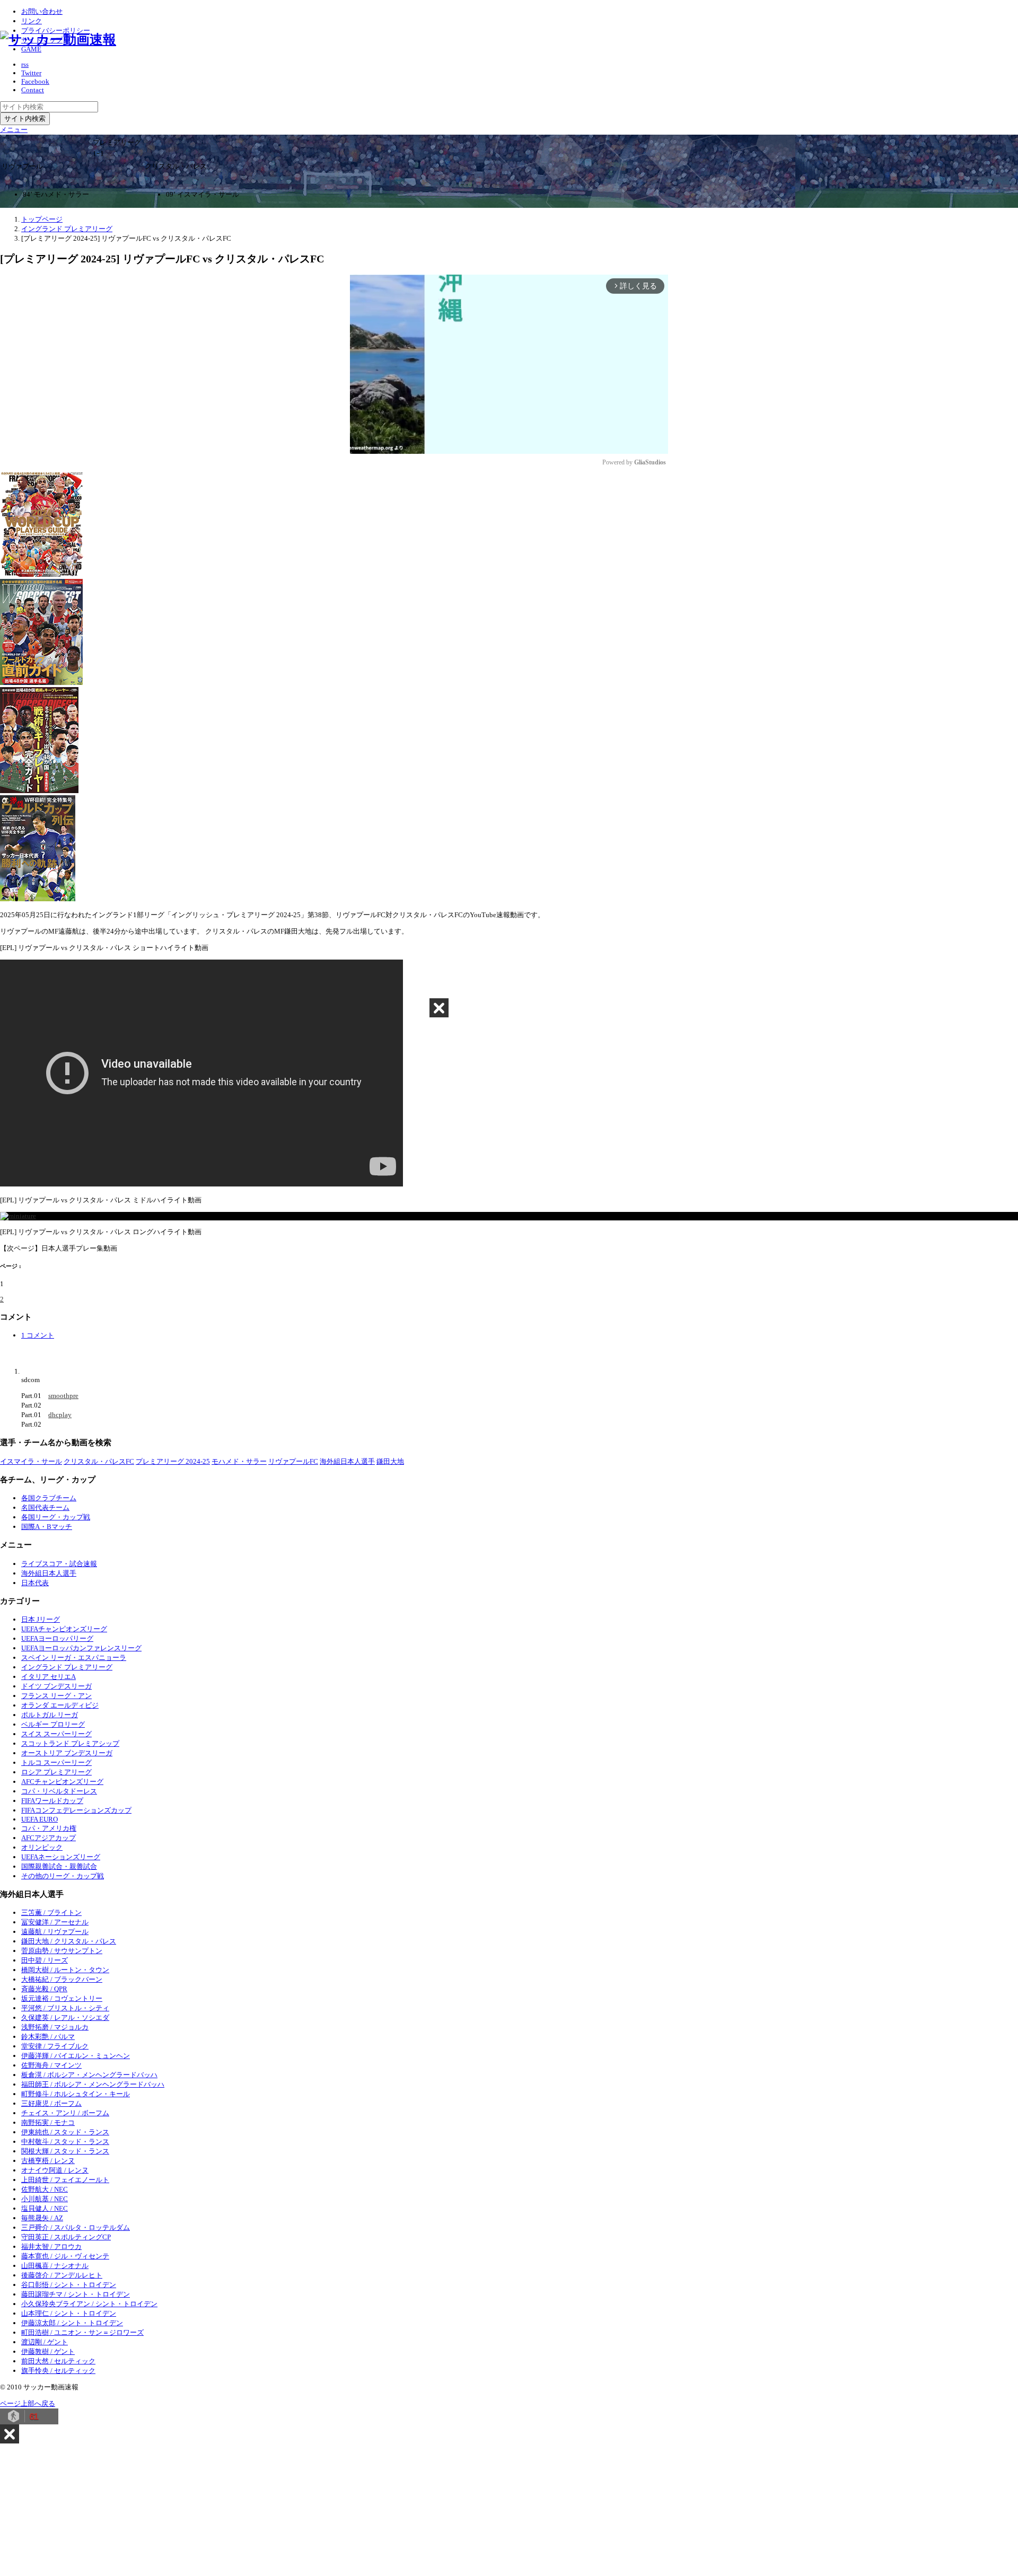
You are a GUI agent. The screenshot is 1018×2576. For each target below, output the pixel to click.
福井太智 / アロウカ (51, 2247)
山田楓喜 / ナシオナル (55, 2266)
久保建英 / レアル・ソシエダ (65, 2017)
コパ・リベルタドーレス (59, 1791)
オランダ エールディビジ (60, 1705)
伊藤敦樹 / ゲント (48, 2351)
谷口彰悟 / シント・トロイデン (69, 2285)
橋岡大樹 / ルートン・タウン (65, 1970)
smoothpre (63, 1396)
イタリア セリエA (49, 1677)
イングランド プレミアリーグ (67, 1667)
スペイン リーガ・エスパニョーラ (74, 1658)
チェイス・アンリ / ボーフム (65, 2113)
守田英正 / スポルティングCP (66, 2237)
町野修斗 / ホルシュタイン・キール (76, 2094)
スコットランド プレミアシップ (70, 1743)
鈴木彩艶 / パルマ (48, 2037)
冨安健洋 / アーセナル (55, 1922)
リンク (32, 21)
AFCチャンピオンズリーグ (62, 1782)
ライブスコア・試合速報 (59, 1564)
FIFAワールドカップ (52, 1801)
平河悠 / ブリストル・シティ (65, 2008)
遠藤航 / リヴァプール (55, 1932)
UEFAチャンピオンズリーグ (64, 1629)
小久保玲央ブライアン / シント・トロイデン (89, 2304)
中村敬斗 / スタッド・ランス (65, 2142)
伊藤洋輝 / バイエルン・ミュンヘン (76, 2056)
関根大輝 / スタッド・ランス (65, 2151)
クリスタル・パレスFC (99, 1461)
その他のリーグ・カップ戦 (63, 1876)
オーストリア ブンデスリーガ (67, 1753)
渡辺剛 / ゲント (45, 2342)
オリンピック (42, 1847)
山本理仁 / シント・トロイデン (69, 2313)
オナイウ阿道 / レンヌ (55, 2170)
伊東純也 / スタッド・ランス (65, 2132)
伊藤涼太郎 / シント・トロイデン (72, 2323)
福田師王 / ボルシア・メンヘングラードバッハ (93, 2084)
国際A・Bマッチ (47, 1527)
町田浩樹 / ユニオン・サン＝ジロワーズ (82, 2332)
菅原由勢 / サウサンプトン (62, 1951)
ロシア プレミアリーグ (56, 1772)
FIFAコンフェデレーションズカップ (76, 1810)
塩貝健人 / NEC (45, 2208)
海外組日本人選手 (347, 1461)
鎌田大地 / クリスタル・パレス (69, 1941)
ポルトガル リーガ (50, 1715)
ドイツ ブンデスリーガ (56, 1686)
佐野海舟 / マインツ (51, 2065)
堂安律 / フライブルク (55, 2046)
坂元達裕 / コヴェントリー (62, 1998)
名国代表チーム (45, 1507)
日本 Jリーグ (41, 1619)
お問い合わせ (42, 11)
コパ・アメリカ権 (49, 1828)
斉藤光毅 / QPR (44, 1989)
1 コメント (38, 1335)
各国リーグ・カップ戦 (56, 1517)
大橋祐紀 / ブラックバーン (62, 1979)
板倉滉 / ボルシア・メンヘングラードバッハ (89, 2075)
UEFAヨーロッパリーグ (57, 1638)
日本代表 (35, 1583)
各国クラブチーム (49, 1498)
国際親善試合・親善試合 (59, 1866)
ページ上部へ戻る (28, 2403)
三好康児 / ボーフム (51, 2103)
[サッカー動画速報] (58, 39)
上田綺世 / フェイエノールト (65, 2180)
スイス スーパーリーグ (56, 1734)
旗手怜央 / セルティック (58, 2371)
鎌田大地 (390, 1461)
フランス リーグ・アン (56, 1696)
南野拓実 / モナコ (48, 2122)
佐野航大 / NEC (45, 2189)
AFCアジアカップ (49, 1838)
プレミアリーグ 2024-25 (173, 1461)
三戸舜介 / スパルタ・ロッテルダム (76, 2227)
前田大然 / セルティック (58, 2361)
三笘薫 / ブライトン (51, 1913)
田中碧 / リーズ (45, 1960)
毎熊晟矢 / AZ (42, 2218)
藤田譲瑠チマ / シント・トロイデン (76, 2294)
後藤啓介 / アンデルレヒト (62, 2275)
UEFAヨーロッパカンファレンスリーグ (81, 1648)
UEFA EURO (40, 1819)
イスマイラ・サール (31, 1461)
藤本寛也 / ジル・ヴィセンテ (65, 2256)
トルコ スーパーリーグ (56, 1762)
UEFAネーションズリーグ (61, 1857)
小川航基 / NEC (45, 2199)
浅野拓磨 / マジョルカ (55, 2027)
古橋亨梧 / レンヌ (48, 2161)
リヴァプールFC (293, 1461)
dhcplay (60, 1415)
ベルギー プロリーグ (53, 1724)
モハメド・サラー (239, 1461)
